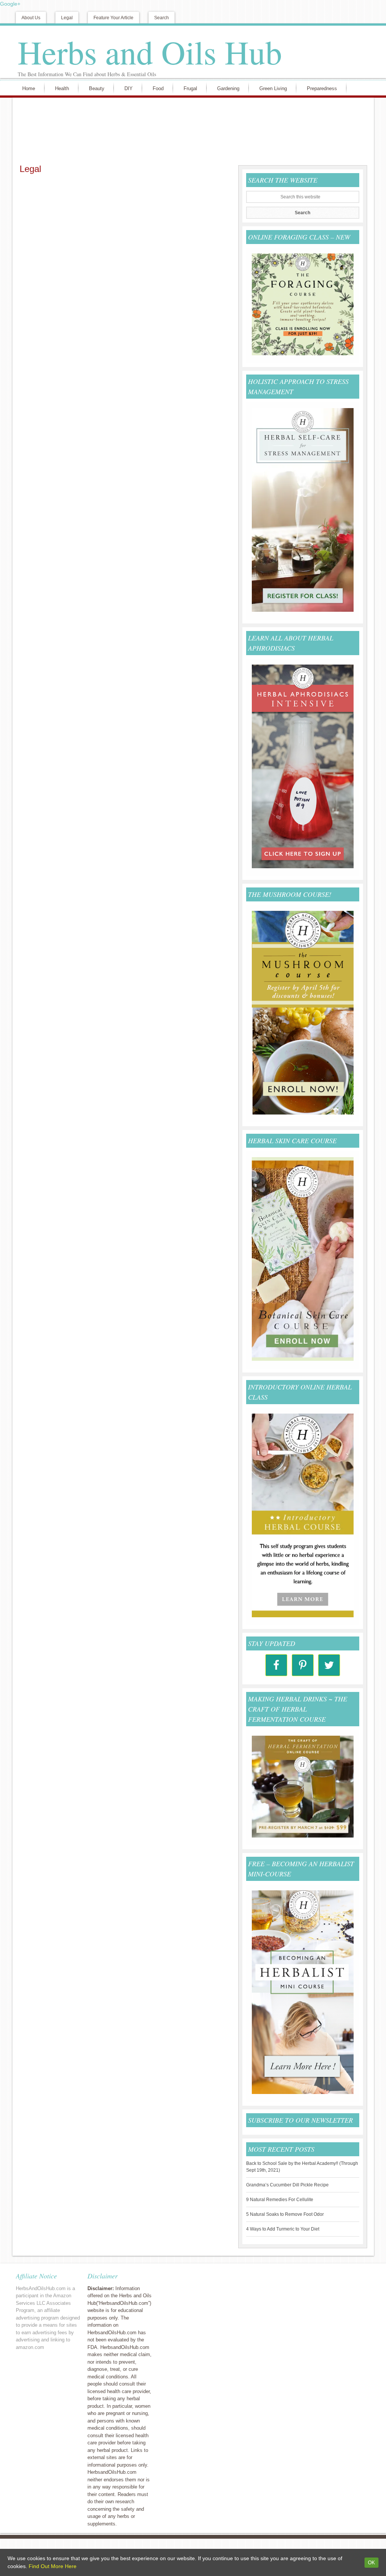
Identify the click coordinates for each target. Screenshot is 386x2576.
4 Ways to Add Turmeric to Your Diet (283, 2229)
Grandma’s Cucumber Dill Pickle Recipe (287, 2185)
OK (371, 2563)
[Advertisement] (191, 130)
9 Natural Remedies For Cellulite (280, 2200)
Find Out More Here (53, 2566)
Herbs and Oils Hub (150, 52)
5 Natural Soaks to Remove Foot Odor (285, 2214)
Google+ (10, 4)
